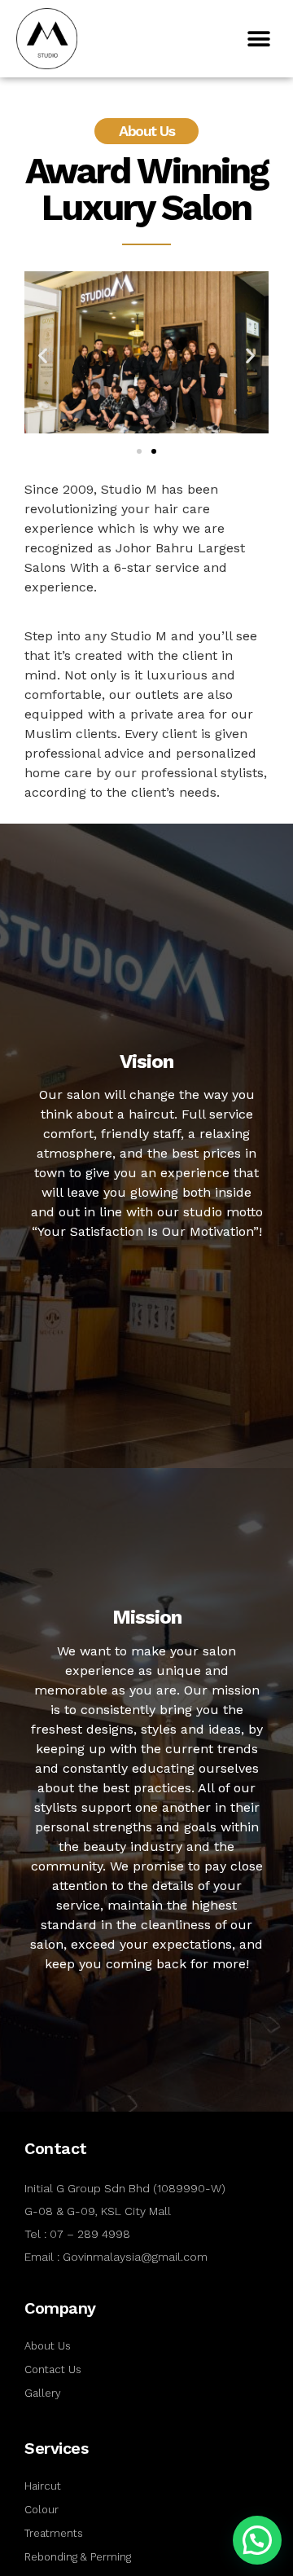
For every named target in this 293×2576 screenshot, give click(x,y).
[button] (258, 39)
